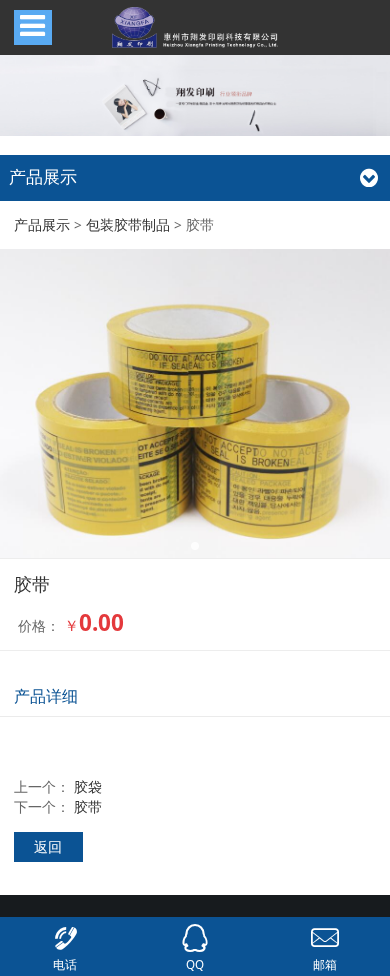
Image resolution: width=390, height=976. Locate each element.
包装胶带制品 (128, 224)
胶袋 (88, 786)
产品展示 (42, 224)
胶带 (88, 806)
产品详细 (46, 696)
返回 (48, 846)
